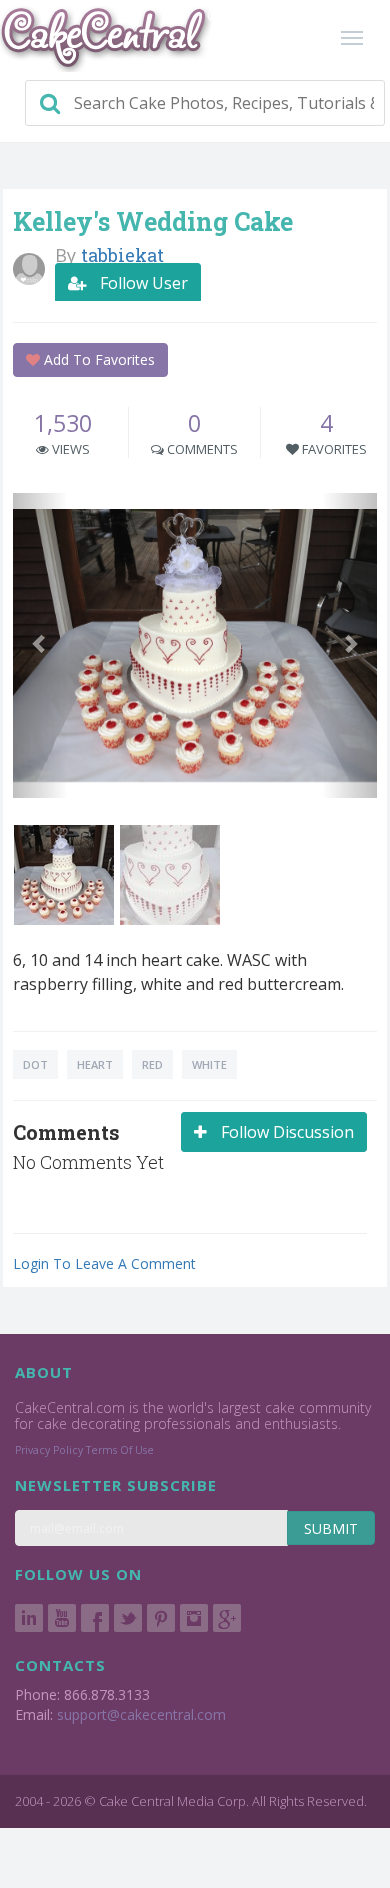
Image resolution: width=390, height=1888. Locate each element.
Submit (331, 1528)
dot (35, 1064)
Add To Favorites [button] (97, 359)
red (152, 1064)
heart (95, 1064)
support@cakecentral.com (141, 1714)
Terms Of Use (120, 1450)
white (209, 1064)
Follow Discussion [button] (285, 1132)
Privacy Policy (49, 1450)
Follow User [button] (142, 283)
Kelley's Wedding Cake (153, 221)
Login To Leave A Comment (104, 1263)
